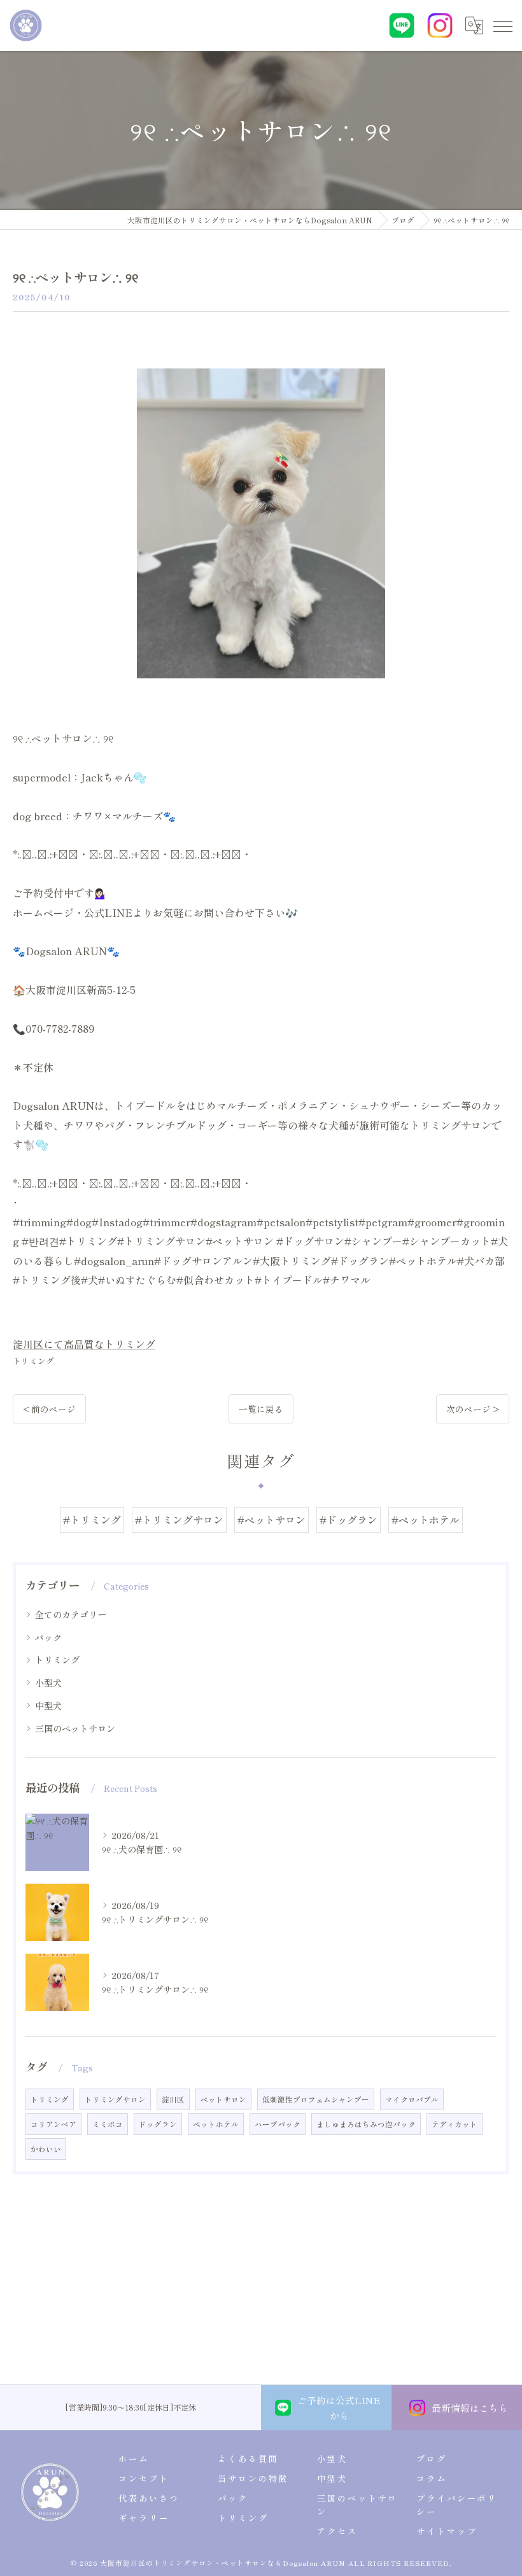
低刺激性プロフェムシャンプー (316, 2099)
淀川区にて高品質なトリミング (84, 1344)
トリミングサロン (115, 2099)
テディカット (455, 2124)
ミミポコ (108, 2124)
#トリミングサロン (179, 1520)
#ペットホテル (426, 1520)
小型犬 (48, 1683)
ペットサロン (223, 2099)
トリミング (33, 1361)
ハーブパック (278, 2124)
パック (48, 1637)
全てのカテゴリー (71, 1614)
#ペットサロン (272, 1520)
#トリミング (92, 1520)
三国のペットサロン (75, 1728)
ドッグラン (158, 2124)
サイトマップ (447, 2531)
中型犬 (48, 1705)
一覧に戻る (261, 1409)
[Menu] (502, 25)
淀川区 (173, 2099)
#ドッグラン (349, 1520)
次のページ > (473, 1409)
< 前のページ (49, 1409)
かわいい (46, 2149)
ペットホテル (216, 2124)
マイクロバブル (412, 2099)
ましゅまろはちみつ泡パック (366, 2124)
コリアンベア (53, 2124)
